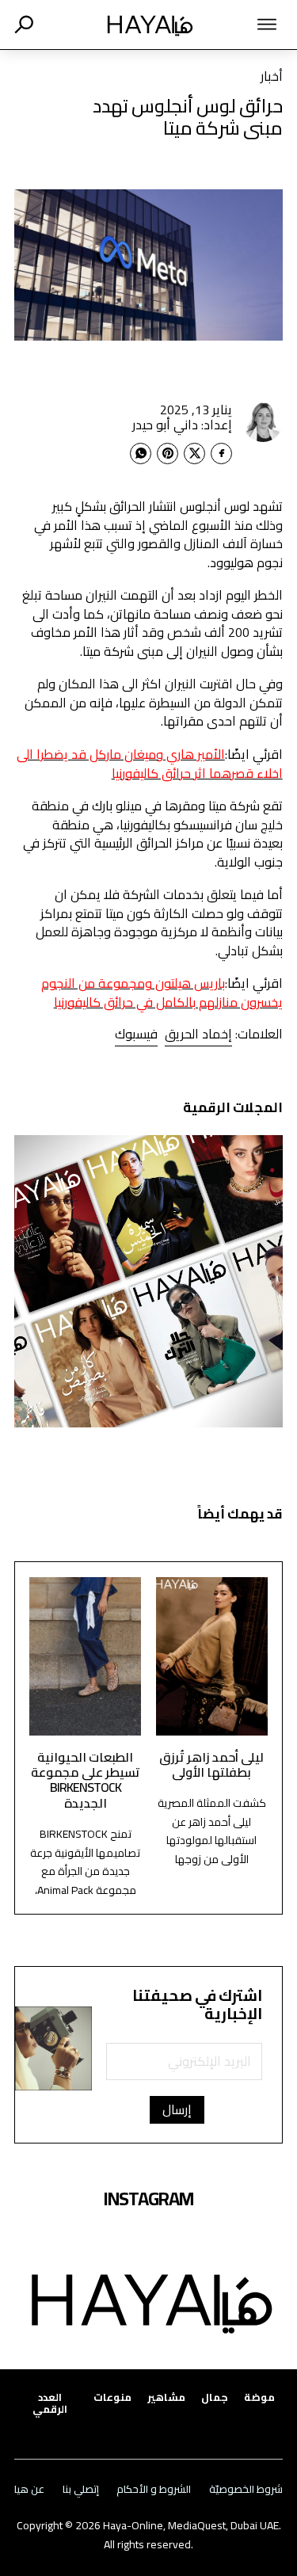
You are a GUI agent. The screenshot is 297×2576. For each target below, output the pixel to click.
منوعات (112, 2397)
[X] (194, 453)
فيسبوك (136, 1034)
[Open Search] (24, 25)
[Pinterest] (168, 453)
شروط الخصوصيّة (246, 2489)
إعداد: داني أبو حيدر (182, 425)
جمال (215, 2397)
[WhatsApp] (141, 453)
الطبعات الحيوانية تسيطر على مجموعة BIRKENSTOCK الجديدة (86, 1780)
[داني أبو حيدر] (263, 422)
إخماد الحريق (198, 1034)
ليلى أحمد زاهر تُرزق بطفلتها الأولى (211, 1764)
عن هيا (29, 2489)
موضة (259, 2397)
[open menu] (252, 25)
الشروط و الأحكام (154, 2489)
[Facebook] (221, 453)
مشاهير (166, 2397)
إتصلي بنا (81, 2489)
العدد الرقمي (50, 2403)
